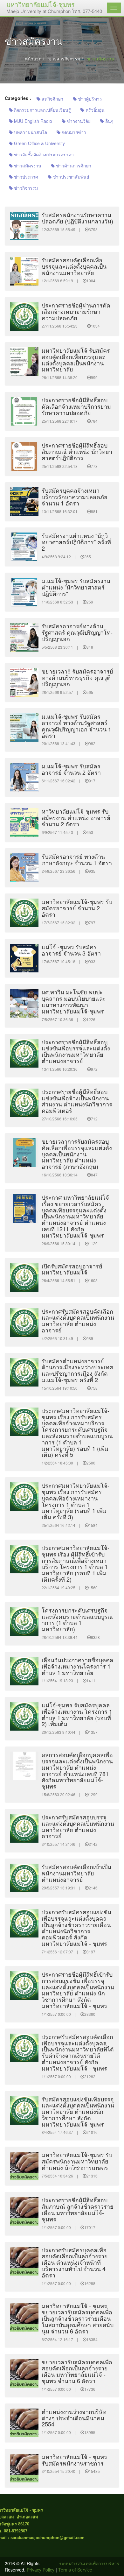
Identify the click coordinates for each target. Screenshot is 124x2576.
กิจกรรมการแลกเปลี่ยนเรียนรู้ (42, 110)
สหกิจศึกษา (52, 99)
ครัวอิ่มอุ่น (94, 110)
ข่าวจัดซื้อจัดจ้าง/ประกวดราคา (43, 154)
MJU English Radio (32, 121)
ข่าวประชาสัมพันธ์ (70, 177)
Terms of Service (75, 2570)
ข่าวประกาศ (25, 177)
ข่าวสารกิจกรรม (64, 59)
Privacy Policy (41, 2570)
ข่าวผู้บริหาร (89, 99)
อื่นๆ (109, 121)
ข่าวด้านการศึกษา (73, 166)
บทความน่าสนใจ (30, 132)
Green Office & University (39, 143)
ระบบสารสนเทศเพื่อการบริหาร (89, 2563)
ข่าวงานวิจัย (78, 121)
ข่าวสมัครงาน (27, 166)
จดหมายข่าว (73, 132)
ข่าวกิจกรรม (25, 188)
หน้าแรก (33, 59)
